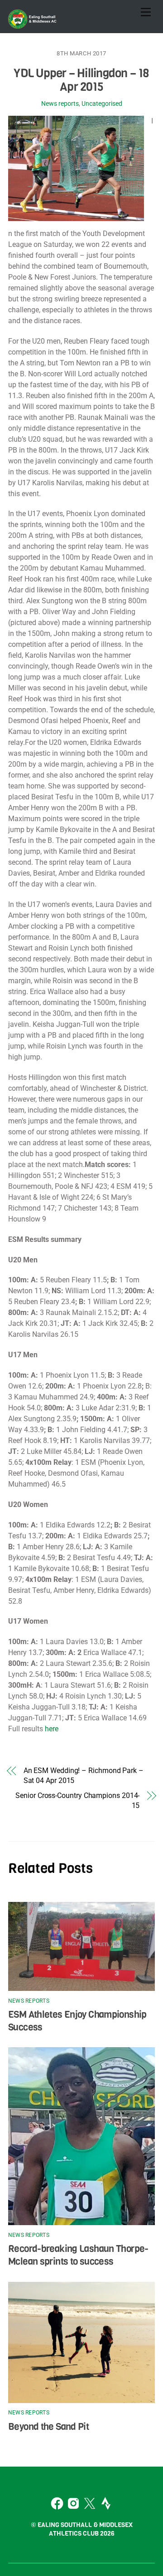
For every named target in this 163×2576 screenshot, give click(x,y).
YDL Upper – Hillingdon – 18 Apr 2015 (81, 80)
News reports (60, 104)
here (52, 1729)
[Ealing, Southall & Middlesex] (33, 24)
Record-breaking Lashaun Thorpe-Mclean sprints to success (78, 2255)
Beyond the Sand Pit (48, 2427)
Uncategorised (102, 104)
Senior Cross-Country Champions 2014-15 (77, 1800)
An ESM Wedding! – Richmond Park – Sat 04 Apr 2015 (84, 1776)
